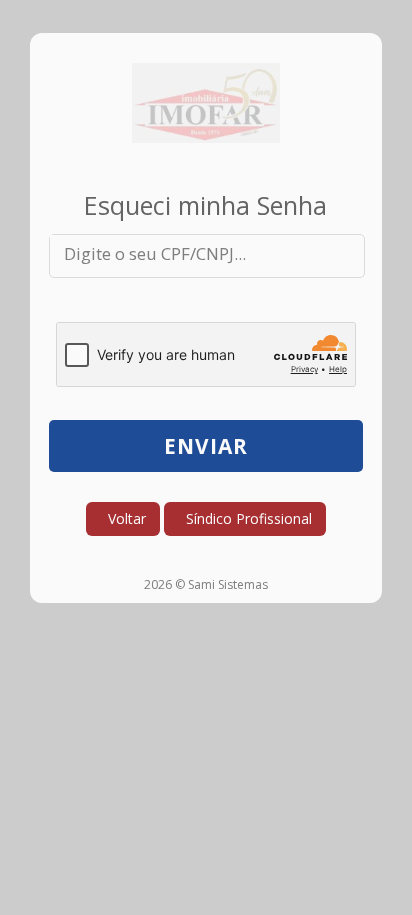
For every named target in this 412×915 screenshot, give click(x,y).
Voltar (123, 518)
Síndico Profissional (245, 518)
